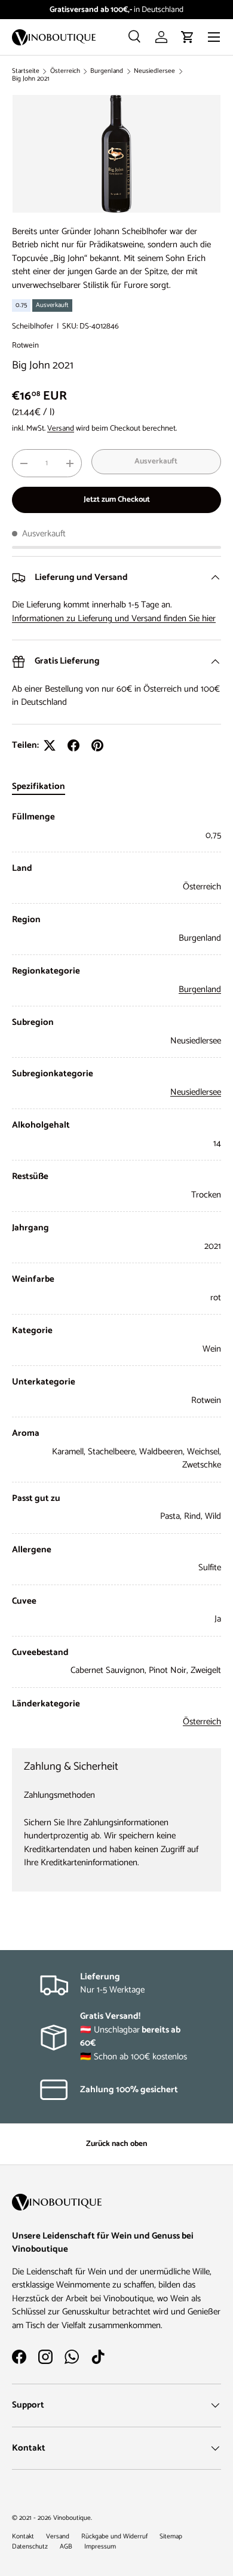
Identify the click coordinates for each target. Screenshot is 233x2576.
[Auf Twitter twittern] (50, 745)
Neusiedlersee (154, 71)
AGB (66, 2547)
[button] (188, 37)
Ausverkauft (156, 461)
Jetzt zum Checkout (117, 499)
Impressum (100, 2547)
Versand (61, 428)
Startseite (26, 71)
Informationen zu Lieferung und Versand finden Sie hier (114, 618)
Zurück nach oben (116, 2144)
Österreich (65, 71)
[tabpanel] (116, 1270)
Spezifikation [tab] (39, 786)
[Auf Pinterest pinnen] (97, 745)
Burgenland (107, 71)
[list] (116, 154)
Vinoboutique (72, 2518)
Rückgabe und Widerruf (114, 2537)
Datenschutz (30, 2547)
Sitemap (171, 2537)
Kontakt (23, 2537)
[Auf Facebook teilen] (73, 745)
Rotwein (25, 345)
